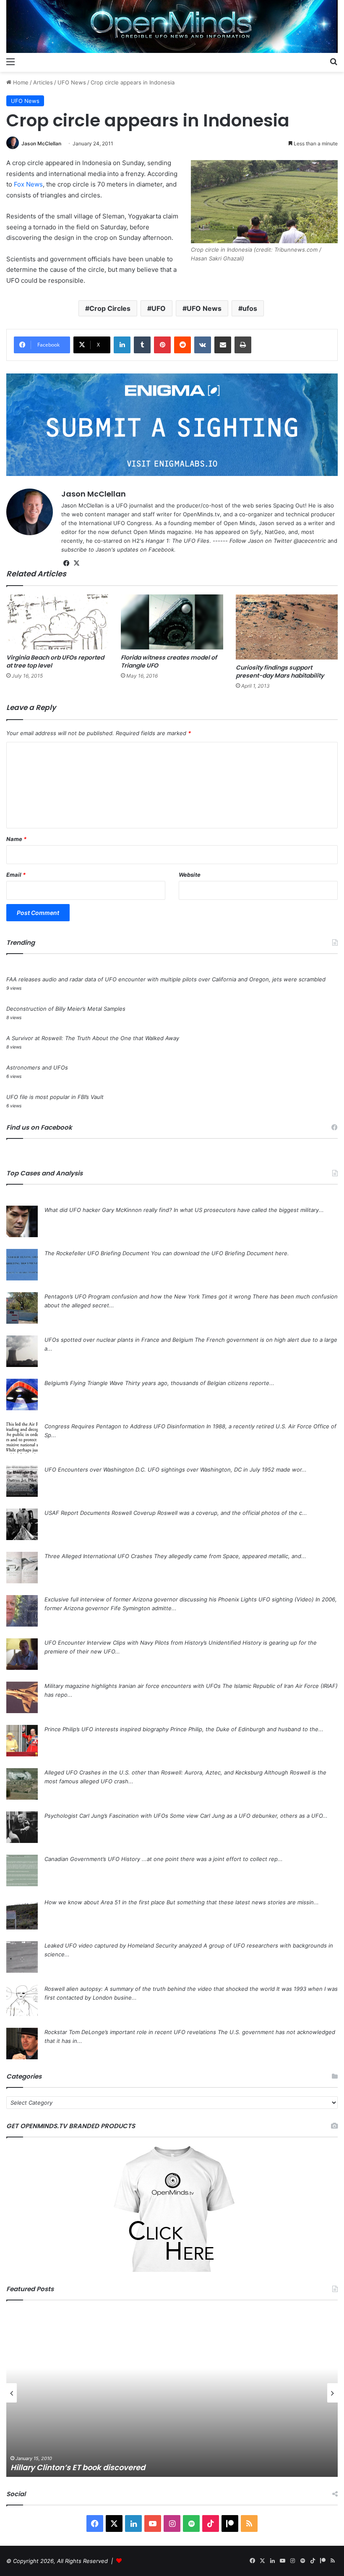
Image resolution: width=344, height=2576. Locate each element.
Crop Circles (110, 308)
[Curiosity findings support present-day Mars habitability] (287, 627)
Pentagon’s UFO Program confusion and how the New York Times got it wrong (148, 1296)
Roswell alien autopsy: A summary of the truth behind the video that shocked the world (160, 1989)
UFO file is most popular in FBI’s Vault (55, 1097)
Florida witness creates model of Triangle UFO (169, 661)
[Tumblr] (142, 345)
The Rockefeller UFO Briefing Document (97, 1253)
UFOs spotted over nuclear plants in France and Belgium (119, 1340)
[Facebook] (66, 563)
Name (16, 839)
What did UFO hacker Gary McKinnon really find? (108, 1210)
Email (16, 875)
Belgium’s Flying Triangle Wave (84, 1383)
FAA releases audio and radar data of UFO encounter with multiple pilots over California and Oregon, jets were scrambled (166, 979)
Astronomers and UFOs (37, 1067)
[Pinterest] (162, 345)
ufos (250, 308)
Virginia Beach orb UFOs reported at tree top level (55, 661)
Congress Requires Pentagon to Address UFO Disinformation (125, 1426)
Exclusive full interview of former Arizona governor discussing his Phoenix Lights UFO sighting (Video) (179, 1599)
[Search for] (334, 61)
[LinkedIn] (122, 345)
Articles (43, 82)
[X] (76, 563)
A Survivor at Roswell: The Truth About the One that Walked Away (93, 1038)
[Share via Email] (223, 345)
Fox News (28, 184)
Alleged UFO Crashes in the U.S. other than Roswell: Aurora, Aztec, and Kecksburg (154, 1772)
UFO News (72, 82)
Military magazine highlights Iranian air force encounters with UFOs (133, 1686)
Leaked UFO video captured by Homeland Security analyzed (123, 1945)
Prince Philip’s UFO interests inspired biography (107, 1729)
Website (190, 875)
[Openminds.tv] (172, 26)
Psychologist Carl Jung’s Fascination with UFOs (106, 1816)
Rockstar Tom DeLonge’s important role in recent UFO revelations (130, 2032)
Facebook (161, 549)
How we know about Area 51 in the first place (105, 1902)
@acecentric (310, 541)
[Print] (243, 345)
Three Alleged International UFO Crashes (98, 1556)
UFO (159, 308)
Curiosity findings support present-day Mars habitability (280, 672)
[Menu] (10, 61)
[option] (172, 2393)
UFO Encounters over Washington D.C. (95, 1469)
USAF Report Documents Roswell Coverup (100, 1513)
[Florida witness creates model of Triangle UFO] (172, 622)
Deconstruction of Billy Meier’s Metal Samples (66, 1009)
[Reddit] (182, 345)
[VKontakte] (203, 345)
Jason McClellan (41, 143)
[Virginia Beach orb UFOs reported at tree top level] (57, 622)
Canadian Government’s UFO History (92, 1859)
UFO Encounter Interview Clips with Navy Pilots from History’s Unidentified (143, 1643)
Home (20, 82)
